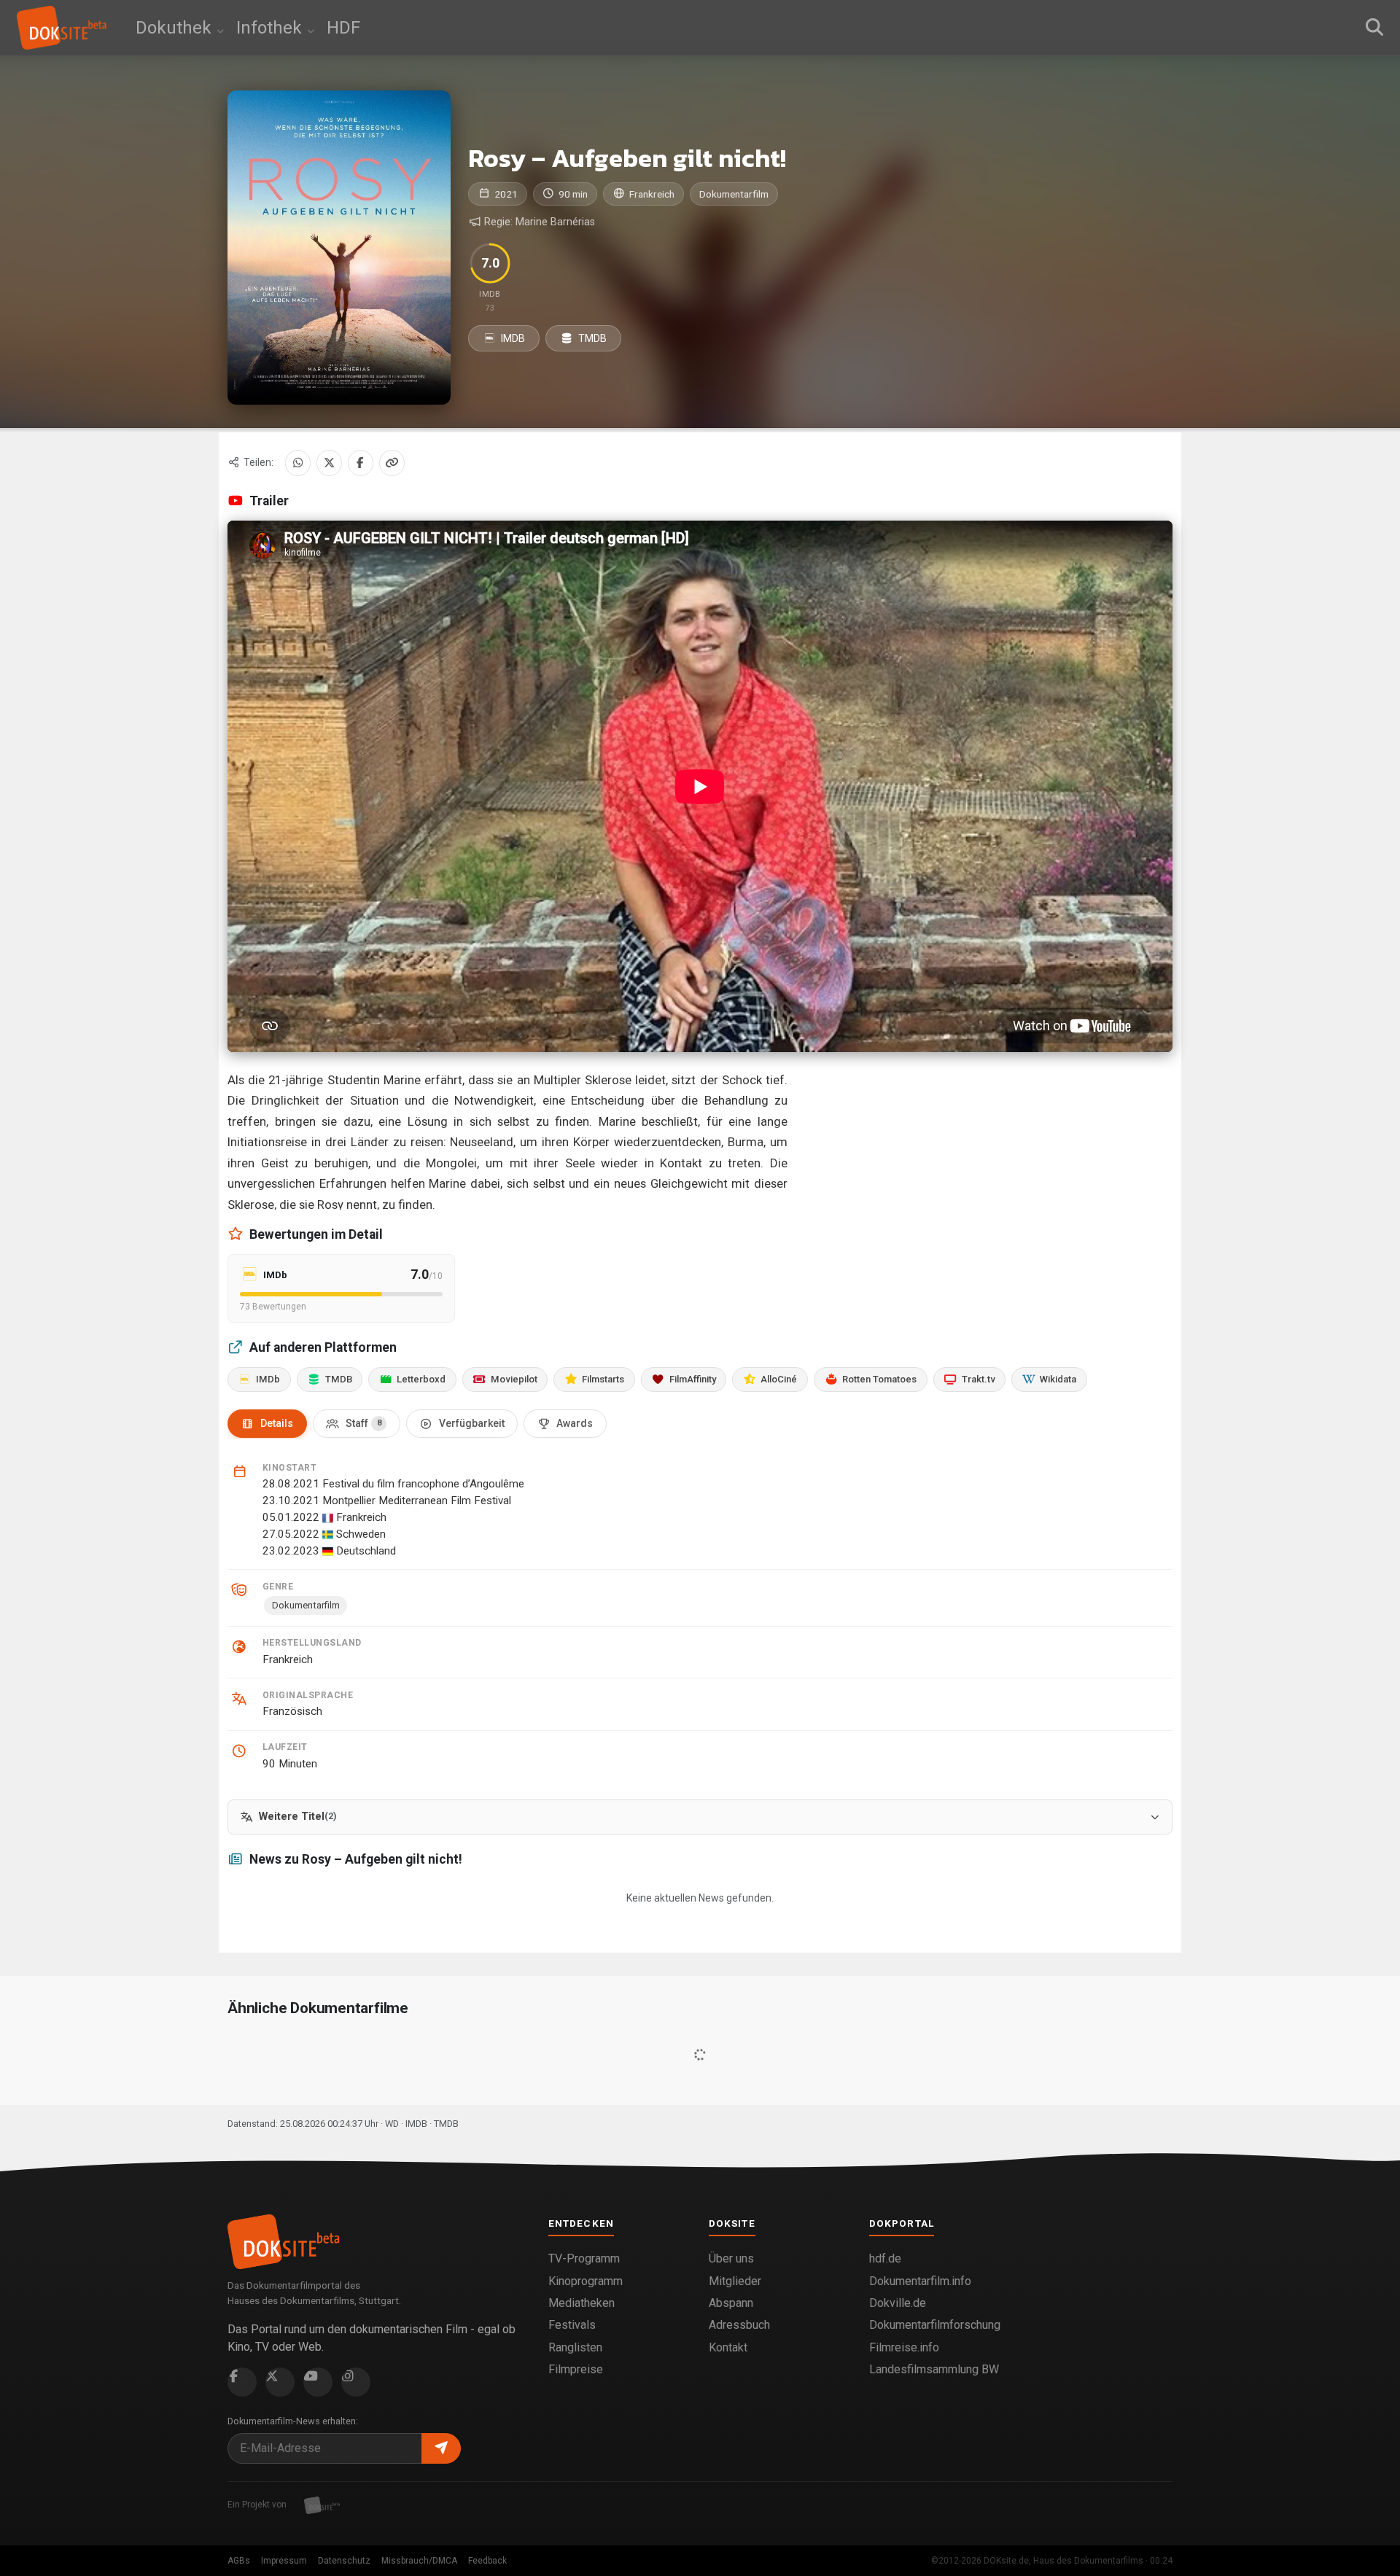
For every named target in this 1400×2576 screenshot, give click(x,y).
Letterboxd (421, 1379)
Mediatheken (582, 2303)
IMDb (268, 1379)
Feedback (487, 2561)
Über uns (731, 2258)
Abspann (731, 2303)
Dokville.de (898, 2303)
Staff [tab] (363, 1423)
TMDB (591, 338)
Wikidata (1058, 1379)
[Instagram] (356, 2382)
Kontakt (728, 2347)
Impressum (284, 2561)
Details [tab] (277, 1423)
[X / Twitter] (329, 463)
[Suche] (1374, 28)
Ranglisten (575, 2347)
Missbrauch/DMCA (419, 2561)
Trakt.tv (979, 1379)
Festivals (572, 2325)
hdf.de (885, 2258)
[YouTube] (318, 2382)
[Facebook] (361, 463)
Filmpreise (576, 2369)
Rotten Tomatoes (879, 1379)
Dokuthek (176, 28)
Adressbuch (739, 2325)
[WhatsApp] (298, 463)
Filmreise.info (904, 2347)
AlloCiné (779, 1379)
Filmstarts (603, 1379)
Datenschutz (344, 2561)
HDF (343, 28)
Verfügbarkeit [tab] (472, 1423)
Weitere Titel (297, 1817)
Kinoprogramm (586, 2281)
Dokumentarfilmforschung (935, 2325)
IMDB (512, 338)
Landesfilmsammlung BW (934, 2369)
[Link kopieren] (392, 463)
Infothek (271, 28)
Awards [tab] (575, 1423)
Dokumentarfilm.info (920, 2281)
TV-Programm (584, 2258)
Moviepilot (514, 1379)
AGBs (239, 2561)
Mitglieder (735, 2281)
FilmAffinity (693, 1379)
